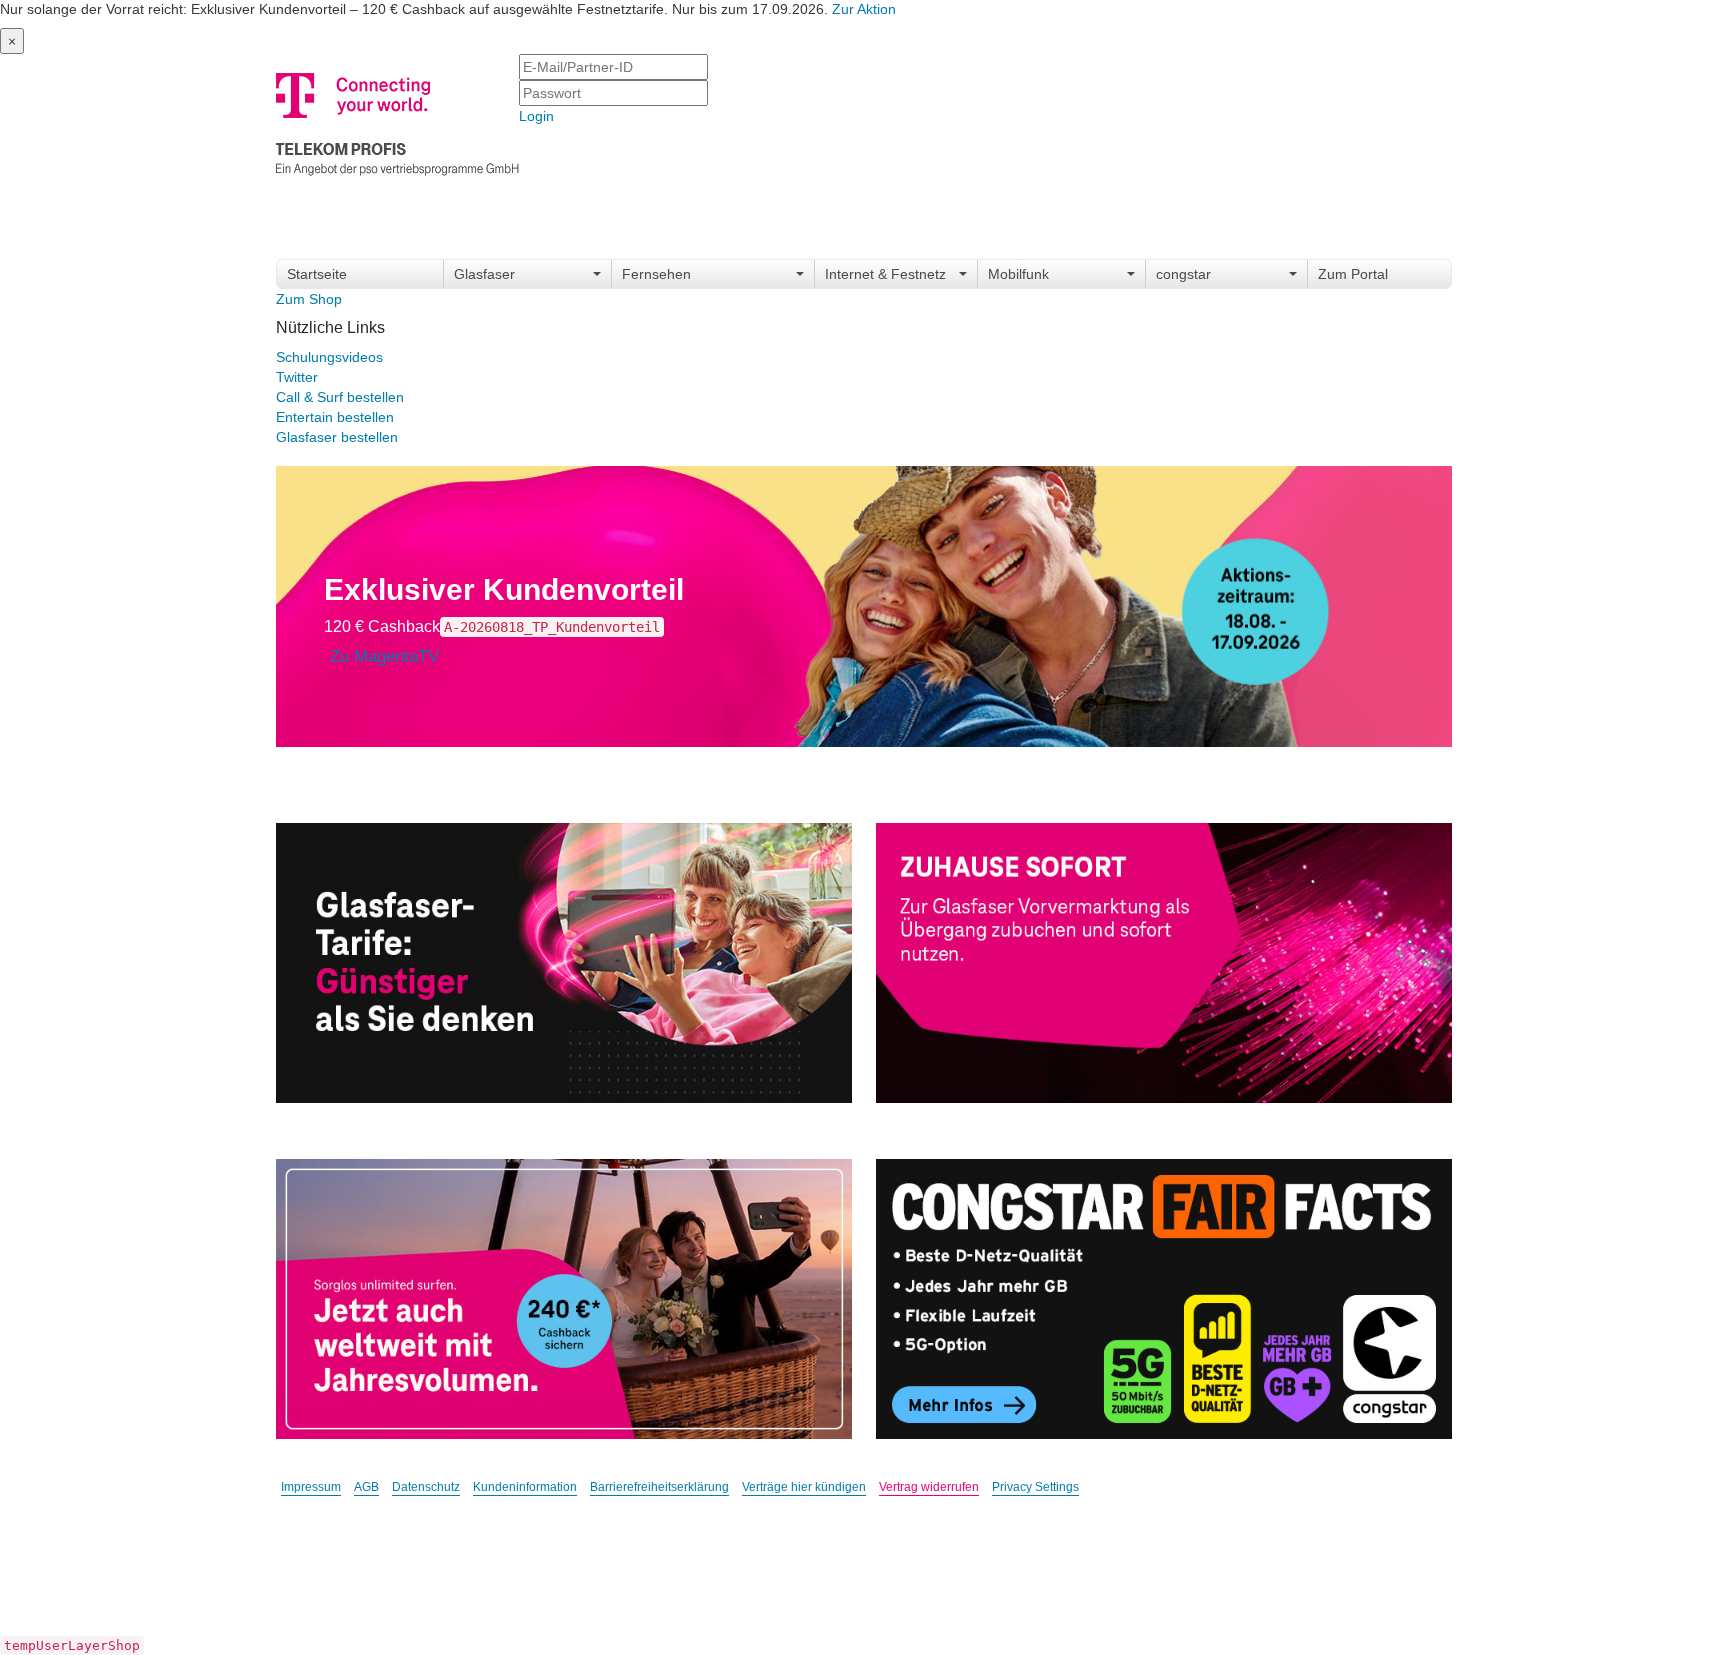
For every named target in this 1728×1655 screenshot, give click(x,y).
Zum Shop (309, 299)
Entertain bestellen (335, 417)
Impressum (311, 1487)
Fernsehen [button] (656, 274)
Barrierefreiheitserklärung (659, 1487)
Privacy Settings (1035, 1487)
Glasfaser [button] (484, 274)
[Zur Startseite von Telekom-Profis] (397, 120)
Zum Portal (1353, 274)
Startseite (317, 274)
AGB (366, 1487)
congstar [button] (1183, 274)
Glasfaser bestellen (337, 437)
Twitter (297, 377)
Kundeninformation (525, 1487)
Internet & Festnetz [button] (885, 274)
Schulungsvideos (329, 357)
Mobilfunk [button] (1018, 274)
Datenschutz (426, 1487)
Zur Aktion (864, 9)
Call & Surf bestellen (340, 397)
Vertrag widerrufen (929, 1487)
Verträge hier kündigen (804, 1487)
